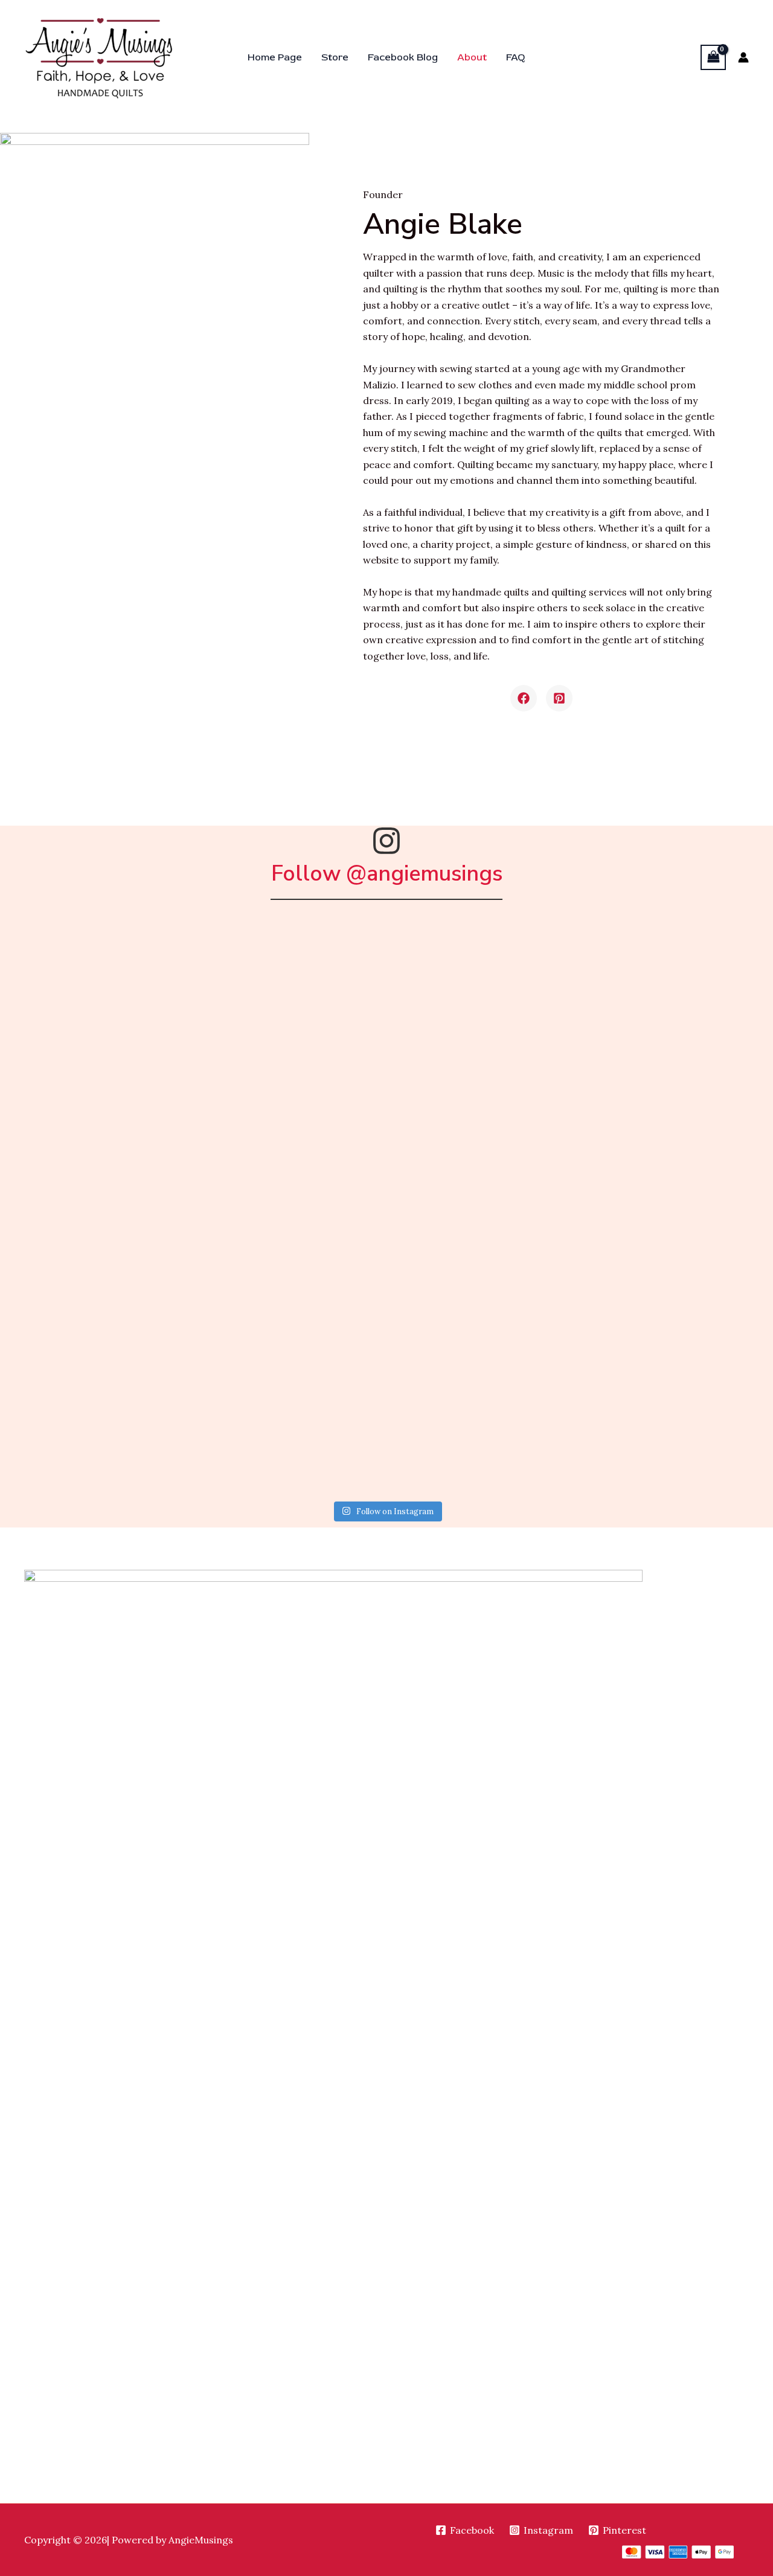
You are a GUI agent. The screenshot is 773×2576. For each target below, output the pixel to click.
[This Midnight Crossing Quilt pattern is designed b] (95, 991)
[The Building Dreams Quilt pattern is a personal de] (290, 1103)
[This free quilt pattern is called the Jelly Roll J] (484, 1215)
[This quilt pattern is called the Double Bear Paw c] (484, 1327)
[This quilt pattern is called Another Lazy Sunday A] (95, 1438)
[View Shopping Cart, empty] (713, 57)
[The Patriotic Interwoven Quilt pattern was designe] (484, 1103)
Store (335, 57)
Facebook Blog (403, 57)
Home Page (275, 57)
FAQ (516, 57)
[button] (524, 698)
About (472, 57)
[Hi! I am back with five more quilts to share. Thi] (95, 1103)
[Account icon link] (743, 57)
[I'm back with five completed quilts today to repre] (290, 1215)
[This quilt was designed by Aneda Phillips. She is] (290, 1438)
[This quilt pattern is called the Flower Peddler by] (290, 1327)
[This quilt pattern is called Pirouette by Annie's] (95, 1327)
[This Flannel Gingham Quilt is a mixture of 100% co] (484, 991)
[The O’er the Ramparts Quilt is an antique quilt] (95, 1215)
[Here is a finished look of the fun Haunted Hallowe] (484, 1438)
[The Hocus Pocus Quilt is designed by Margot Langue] (290, 991)
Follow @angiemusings (387, 874)
